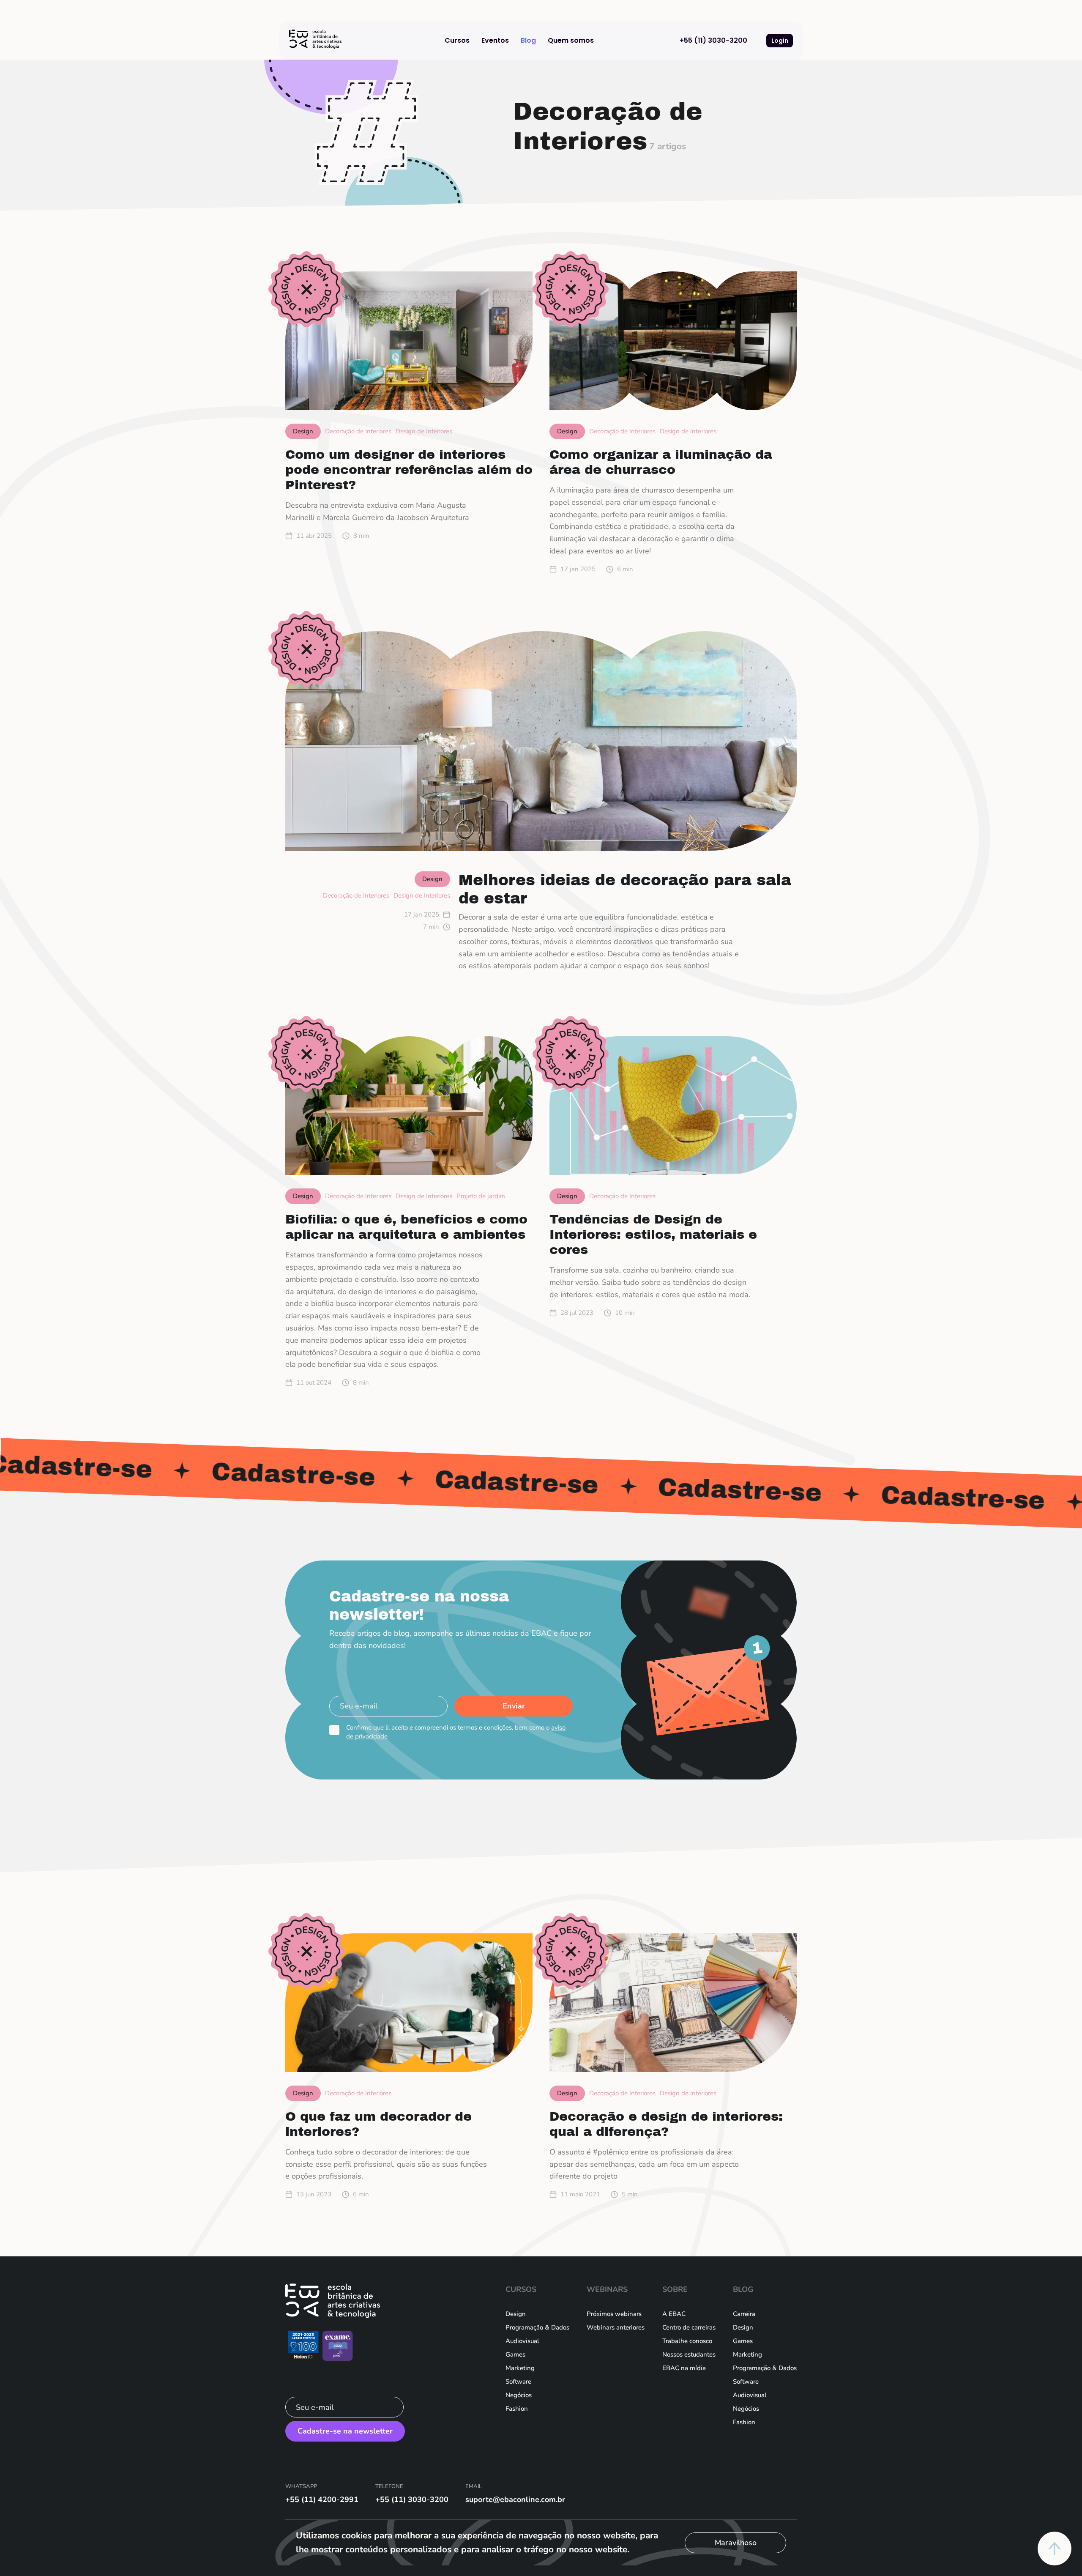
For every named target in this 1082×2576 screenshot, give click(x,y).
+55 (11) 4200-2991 (322, 2499)
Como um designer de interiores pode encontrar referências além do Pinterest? (409, 470)
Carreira (744, 2314)
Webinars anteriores (616, 2327)
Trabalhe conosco (687, 2341)
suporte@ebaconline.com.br (515, 2499)
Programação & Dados (537, 2327)
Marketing (520, 2368)
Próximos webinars (614, 2314)
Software (518, 2382)
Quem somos (571, 40)
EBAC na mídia (684, 2368)
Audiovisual (522, 2341)
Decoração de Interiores (358, 431)
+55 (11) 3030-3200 (713, 40)
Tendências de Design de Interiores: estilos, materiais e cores (653, 1235)
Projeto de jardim (481, 1196)
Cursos (457, 40)
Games (515, 2354)
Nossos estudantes (689, 2354)
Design (516, 2314)
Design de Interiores (424, 431)
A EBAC (674, 2314)
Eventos (495, 40)
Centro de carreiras (689, 2327)
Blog (528, 40)
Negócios (519, 2395)
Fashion (517, 2409)
